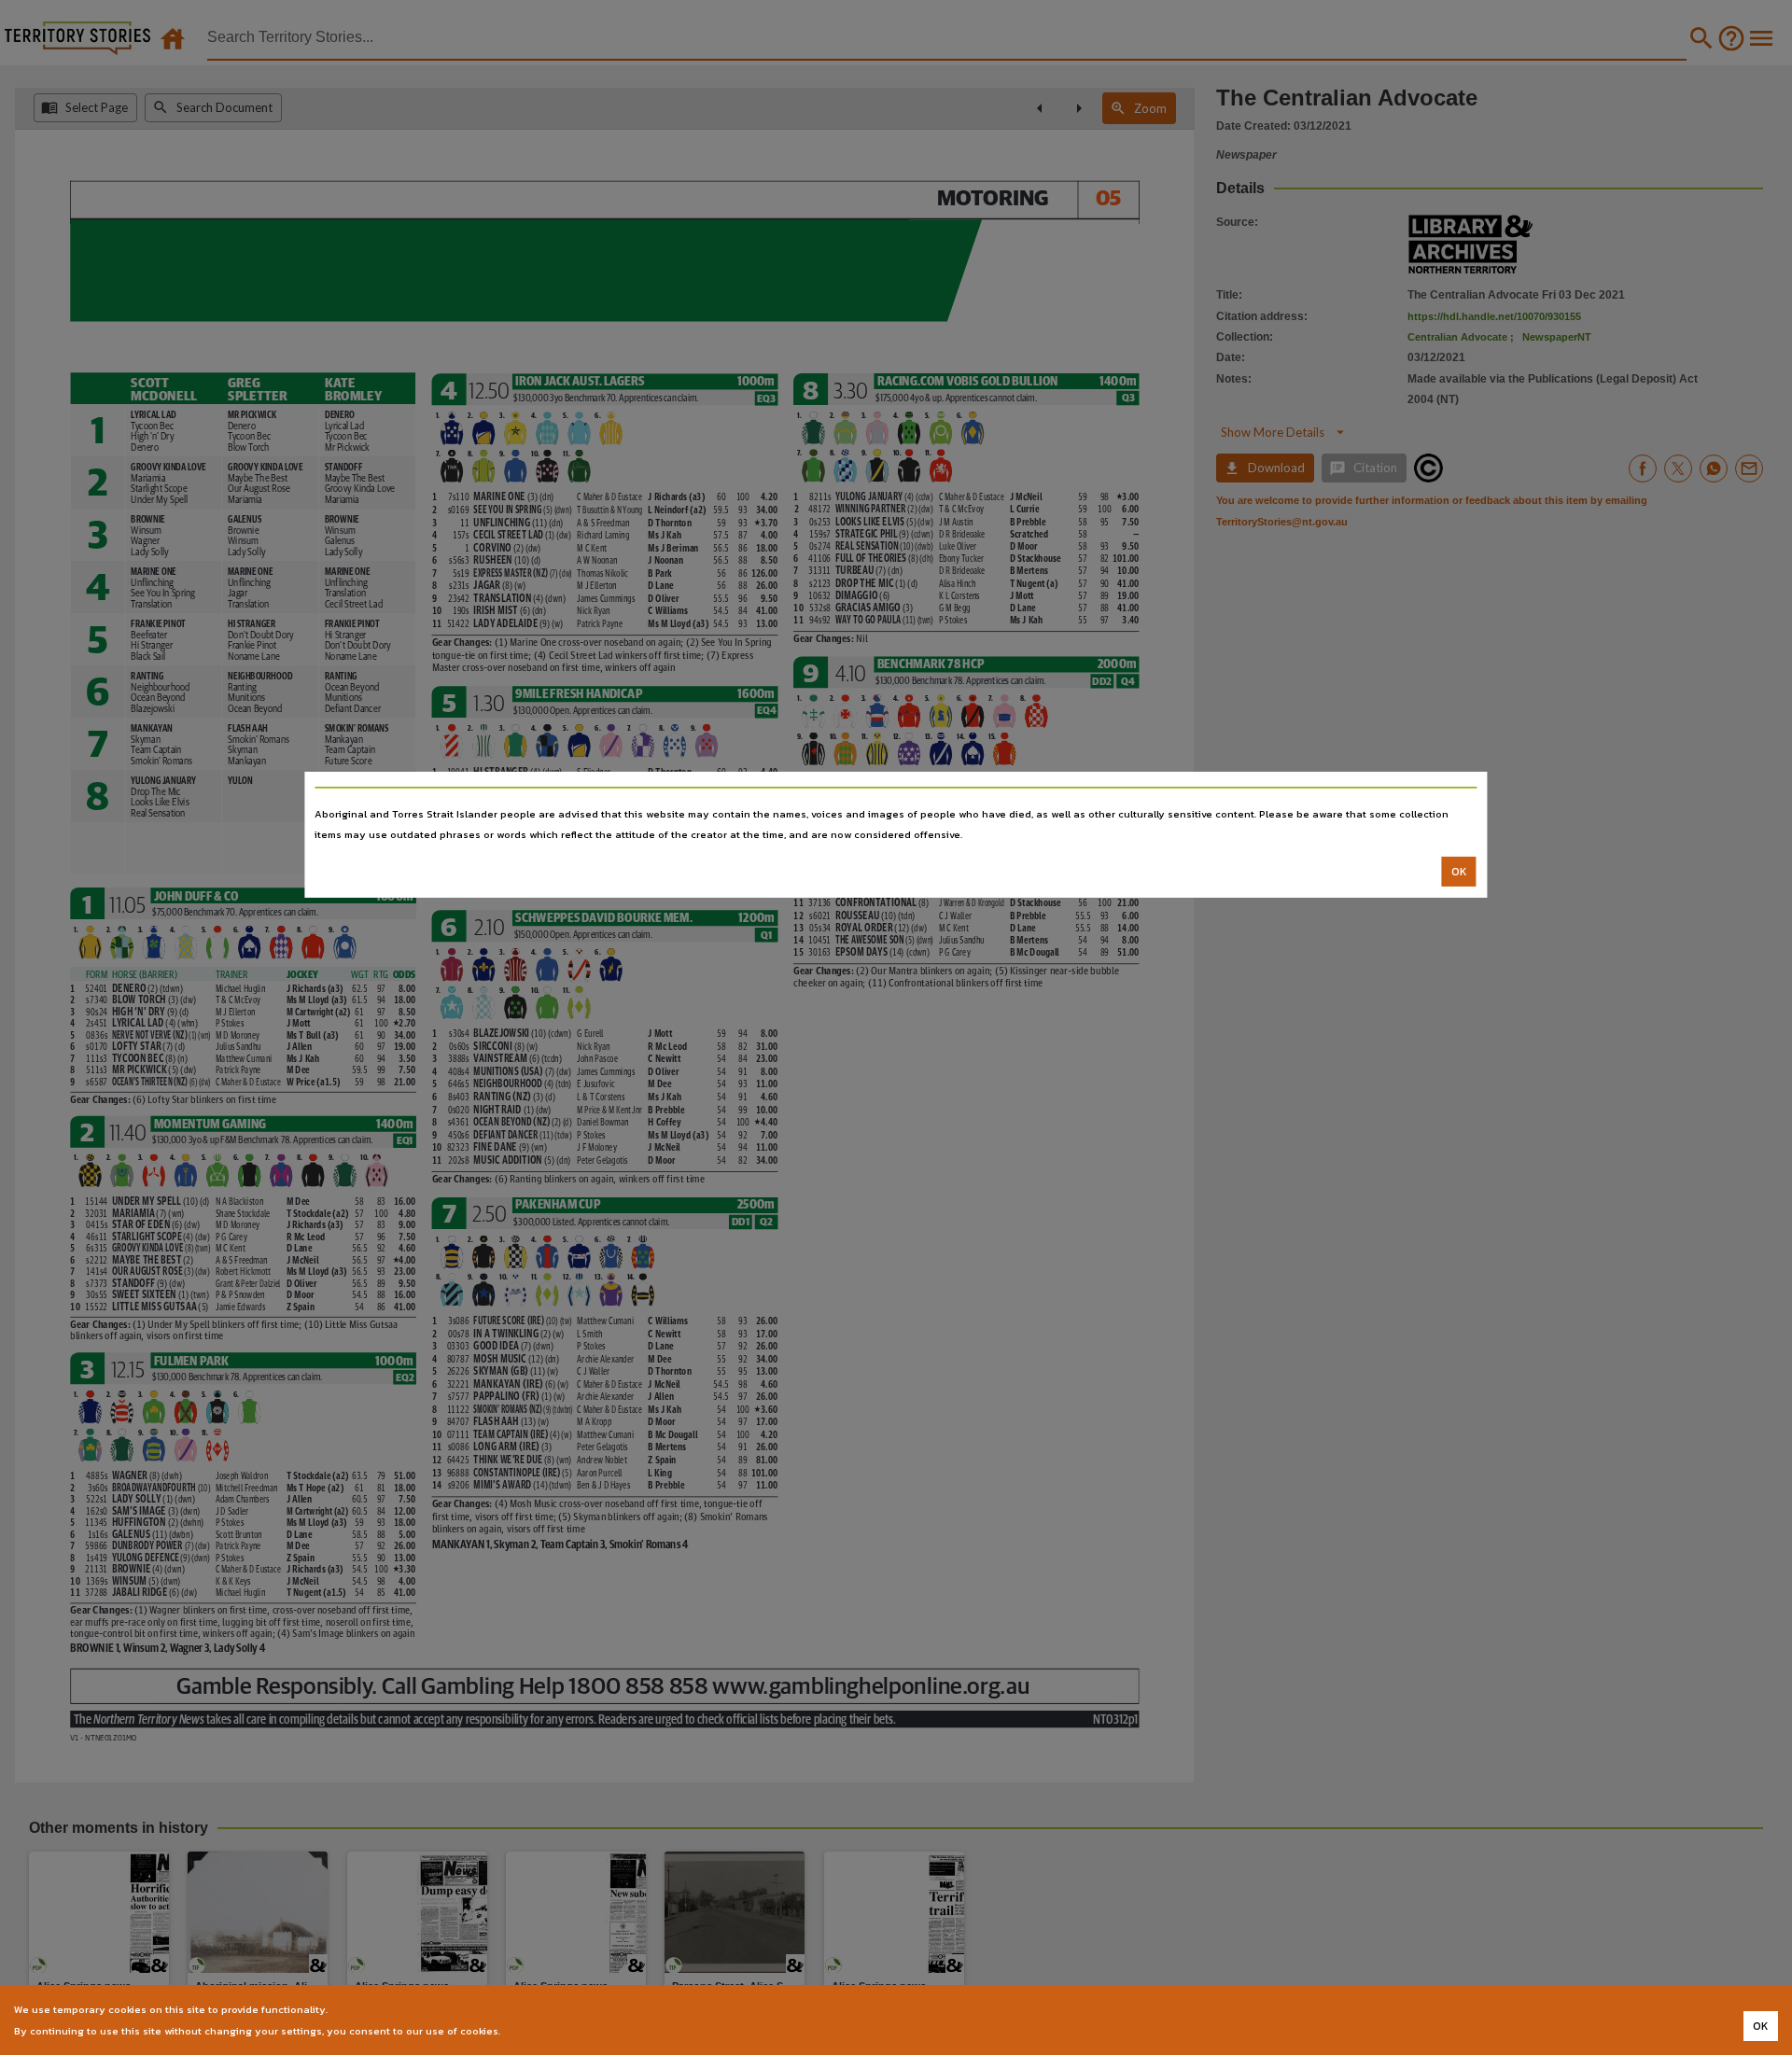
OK (1459, 872)
